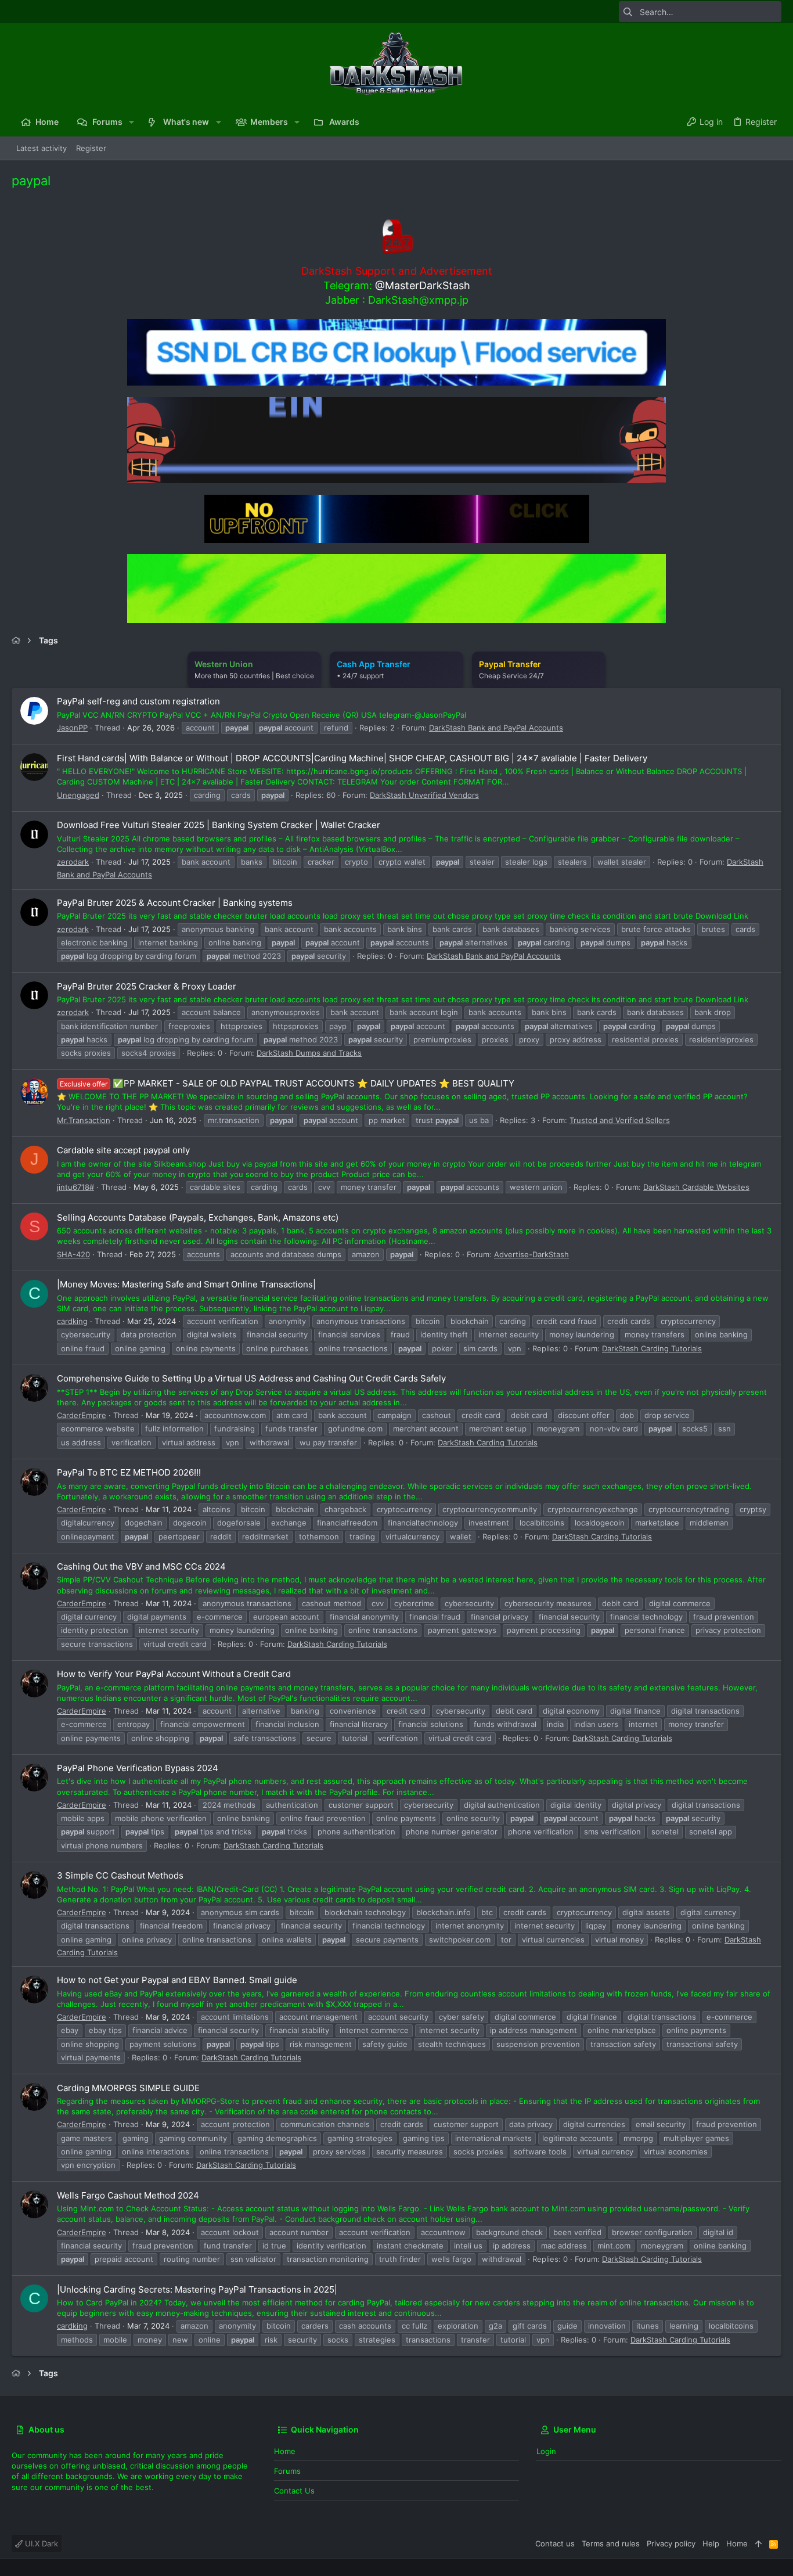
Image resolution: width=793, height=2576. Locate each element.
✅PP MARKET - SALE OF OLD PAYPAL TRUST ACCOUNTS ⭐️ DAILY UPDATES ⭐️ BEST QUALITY (287, 1083)
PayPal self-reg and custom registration (138, 701)
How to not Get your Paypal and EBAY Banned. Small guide (177, 1980)
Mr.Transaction (84, 1120)
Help (711, 2543)
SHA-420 (73, 1254)
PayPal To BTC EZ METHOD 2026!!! (129, 1472)
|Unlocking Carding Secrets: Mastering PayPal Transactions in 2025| (197, 2289)
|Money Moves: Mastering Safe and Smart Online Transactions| (186, 1284)
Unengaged (78, 795)
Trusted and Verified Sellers (620, 1120)
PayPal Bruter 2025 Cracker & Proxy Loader (147, 986)
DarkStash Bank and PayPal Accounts (496, 728)
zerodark (73, 862)
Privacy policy (671, 2543)
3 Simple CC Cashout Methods (120, 1875)
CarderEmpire (82, 1415)
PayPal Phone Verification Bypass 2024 (138, 1768)
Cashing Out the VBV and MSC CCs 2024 (141, 1566)
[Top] (758, 2543)
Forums (287, 2471)
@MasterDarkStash (423, 285)
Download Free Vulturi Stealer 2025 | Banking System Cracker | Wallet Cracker (219, 825)
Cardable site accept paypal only (123, 1150)
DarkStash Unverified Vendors (424, 795)
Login (546, 2451)
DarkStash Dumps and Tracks (309, 1053)
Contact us (294, 2491)
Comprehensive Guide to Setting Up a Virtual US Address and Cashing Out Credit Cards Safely (251, 1378)
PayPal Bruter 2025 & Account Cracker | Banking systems (175, 903)
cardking (72, 1321)
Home (285, 2451)
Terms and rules (611, 2543)
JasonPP (72, 728)
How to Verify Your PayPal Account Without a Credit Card (174, 1674)
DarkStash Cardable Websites (696, 1187)
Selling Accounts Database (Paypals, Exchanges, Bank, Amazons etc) (198, 1217)
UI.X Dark (40, 2543)
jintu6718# (75, 1187)
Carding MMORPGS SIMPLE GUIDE (128, 2088)
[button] (131, 122)
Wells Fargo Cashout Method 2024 (128, 2195)
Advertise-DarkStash (531, 1254)
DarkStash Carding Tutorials (652, 1348)
